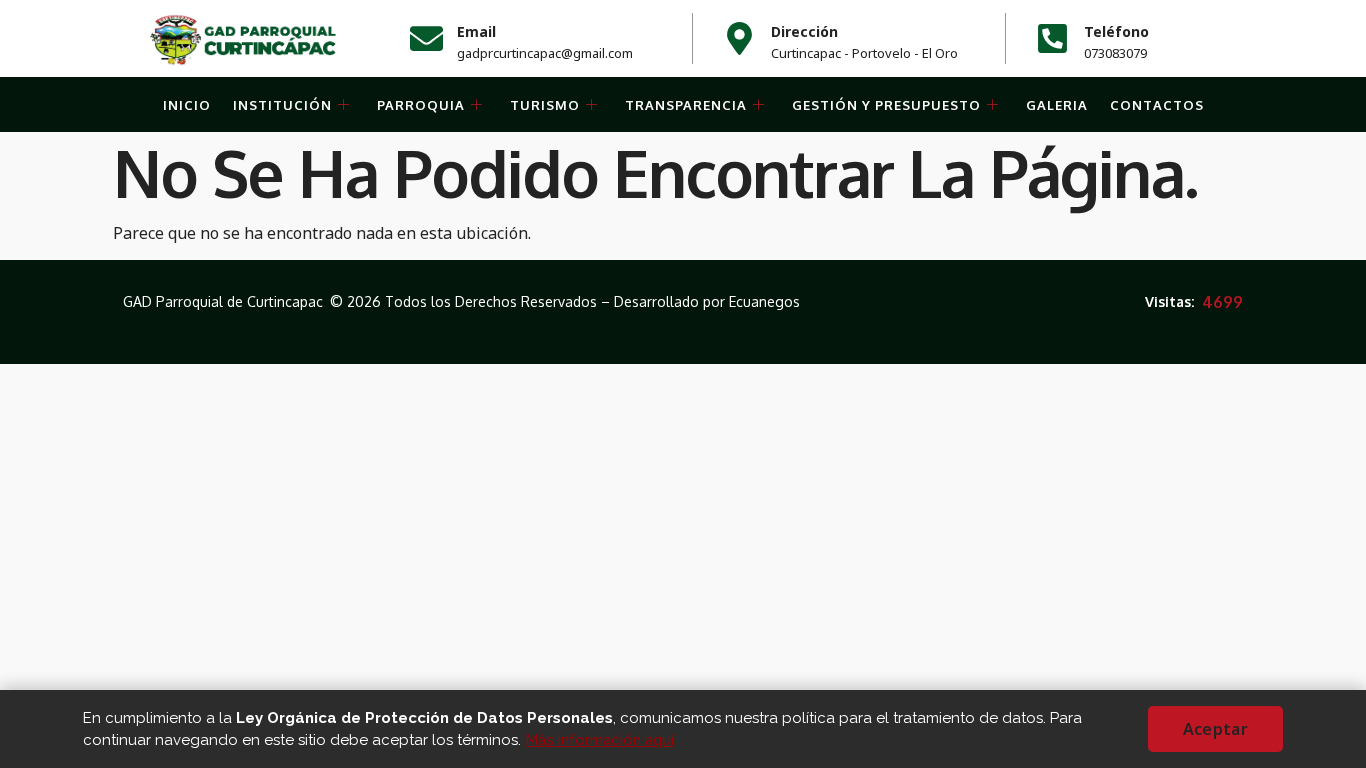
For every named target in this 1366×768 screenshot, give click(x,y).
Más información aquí (599, 740)
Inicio (187, 105)
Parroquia (421, 105)
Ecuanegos (764, 301)
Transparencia (686, 105)
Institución (282, 105)
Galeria (1057, 105)
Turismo (545, 105)
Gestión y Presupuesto (886, 105)
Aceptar (1215, 729)
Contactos (1157, 105)
